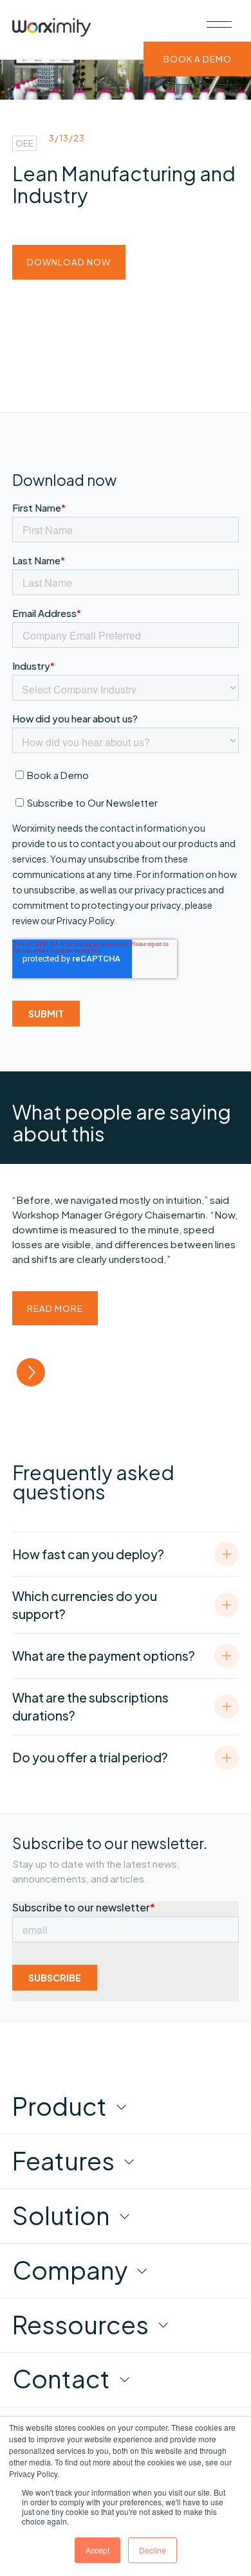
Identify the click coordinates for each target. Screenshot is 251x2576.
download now (69, 262)
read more (55, 1308)
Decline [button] (153, 2550)
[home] (51, 30)
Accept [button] (98, 2550)
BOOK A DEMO (198, 59)
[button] (219, 24)
